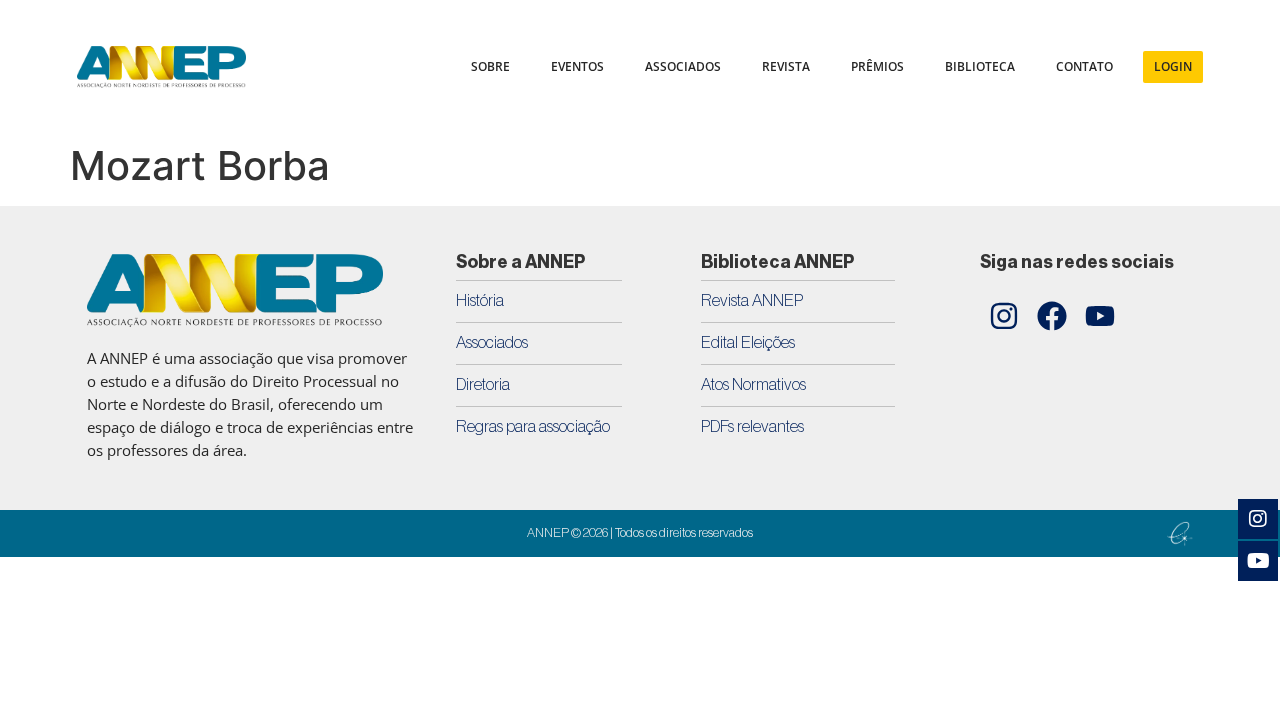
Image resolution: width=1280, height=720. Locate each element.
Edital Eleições (748, 342)
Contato (1084, 66)
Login (1173, 66)
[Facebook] (1052, 316)
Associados (492, 342)
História (480, 300)
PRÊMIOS (877, 66)
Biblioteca (980, 66)
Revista (786, 66)
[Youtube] (1100, 316)
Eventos (577, 66)
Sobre (490, 66)
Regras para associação (533, 426)
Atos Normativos (753, 384)
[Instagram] (1004, 316)
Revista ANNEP (752, 300)
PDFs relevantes (752, 426)
